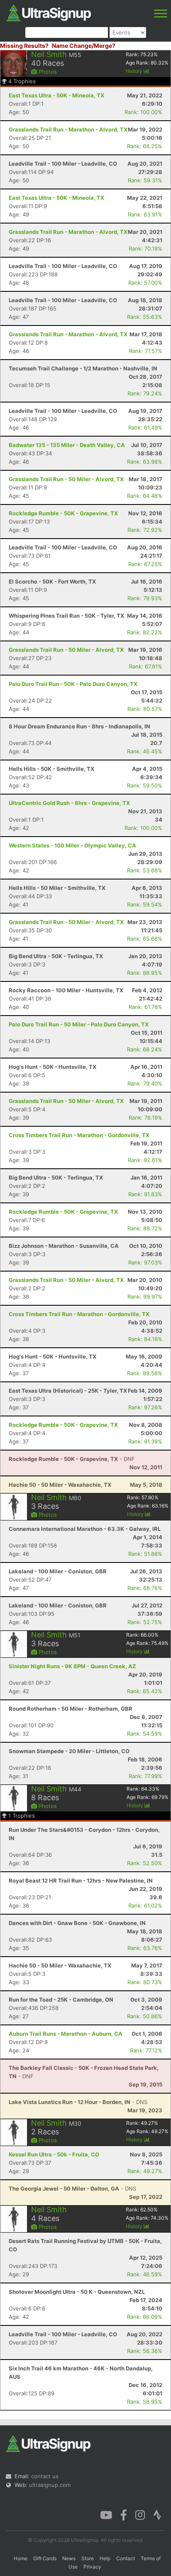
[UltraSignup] (49, 12)
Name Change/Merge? (84, 46)
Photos (47, 72)
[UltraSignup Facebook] (124, 2514)
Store (88, 2558)
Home (21, 2558)
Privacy (92, 2567)
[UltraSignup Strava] (157, 2514)
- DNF (72, 1459)
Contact (126, 2558)
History (135, 71)
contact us (45, 2476)
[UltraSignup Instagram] (140, 2514)
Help (105, 2558)
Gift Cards (45, 2558)
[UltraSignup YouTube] (106, 2514)
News (69, 2558)
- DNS (78, 2102)
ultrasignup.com (50, 2485)
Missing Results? (24, 46)
